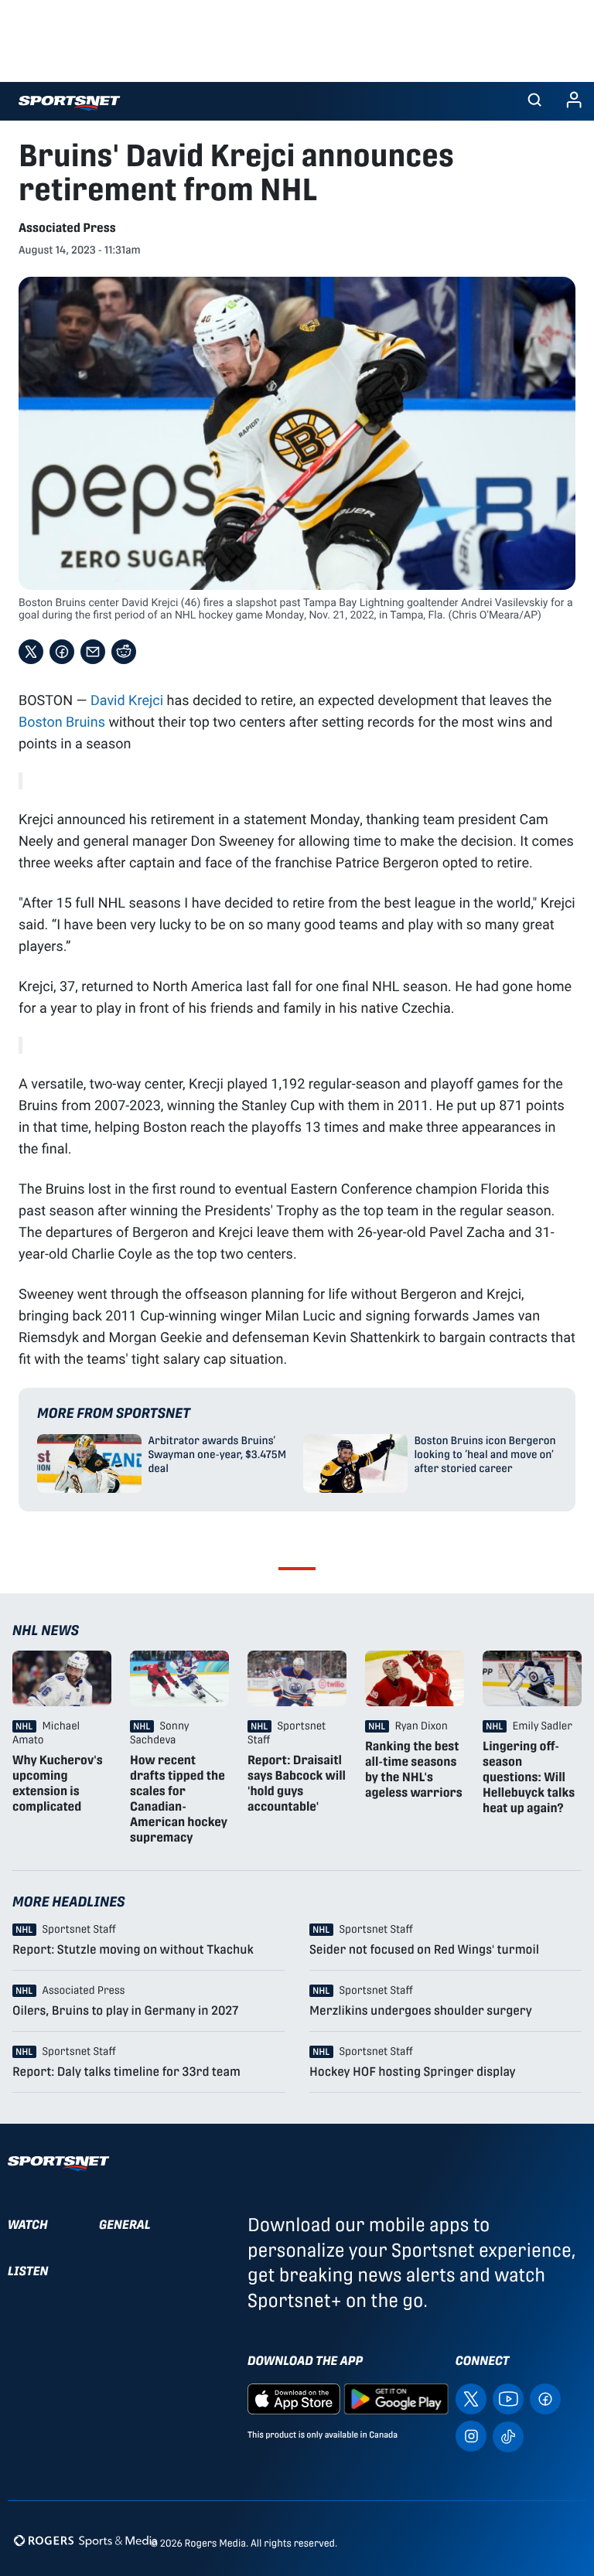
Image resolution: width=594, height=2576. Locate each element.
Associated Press (67, 228)
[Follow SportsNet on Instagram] (471, 2435)
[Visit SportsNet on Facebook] (545, 2398)
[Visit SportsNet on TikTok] (508, 2435)
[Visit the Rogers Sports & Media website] (85, 2540)
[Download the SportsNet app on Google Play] (396, 2398)
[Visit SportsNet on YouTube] (508, 2398)
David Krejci (127, 700)
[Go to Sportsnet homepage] (69, 103)
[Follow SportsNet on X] (471, 2398)
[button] (534, 101)
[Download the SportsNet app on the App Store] (294, 2398)
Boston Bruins (62, 721)
